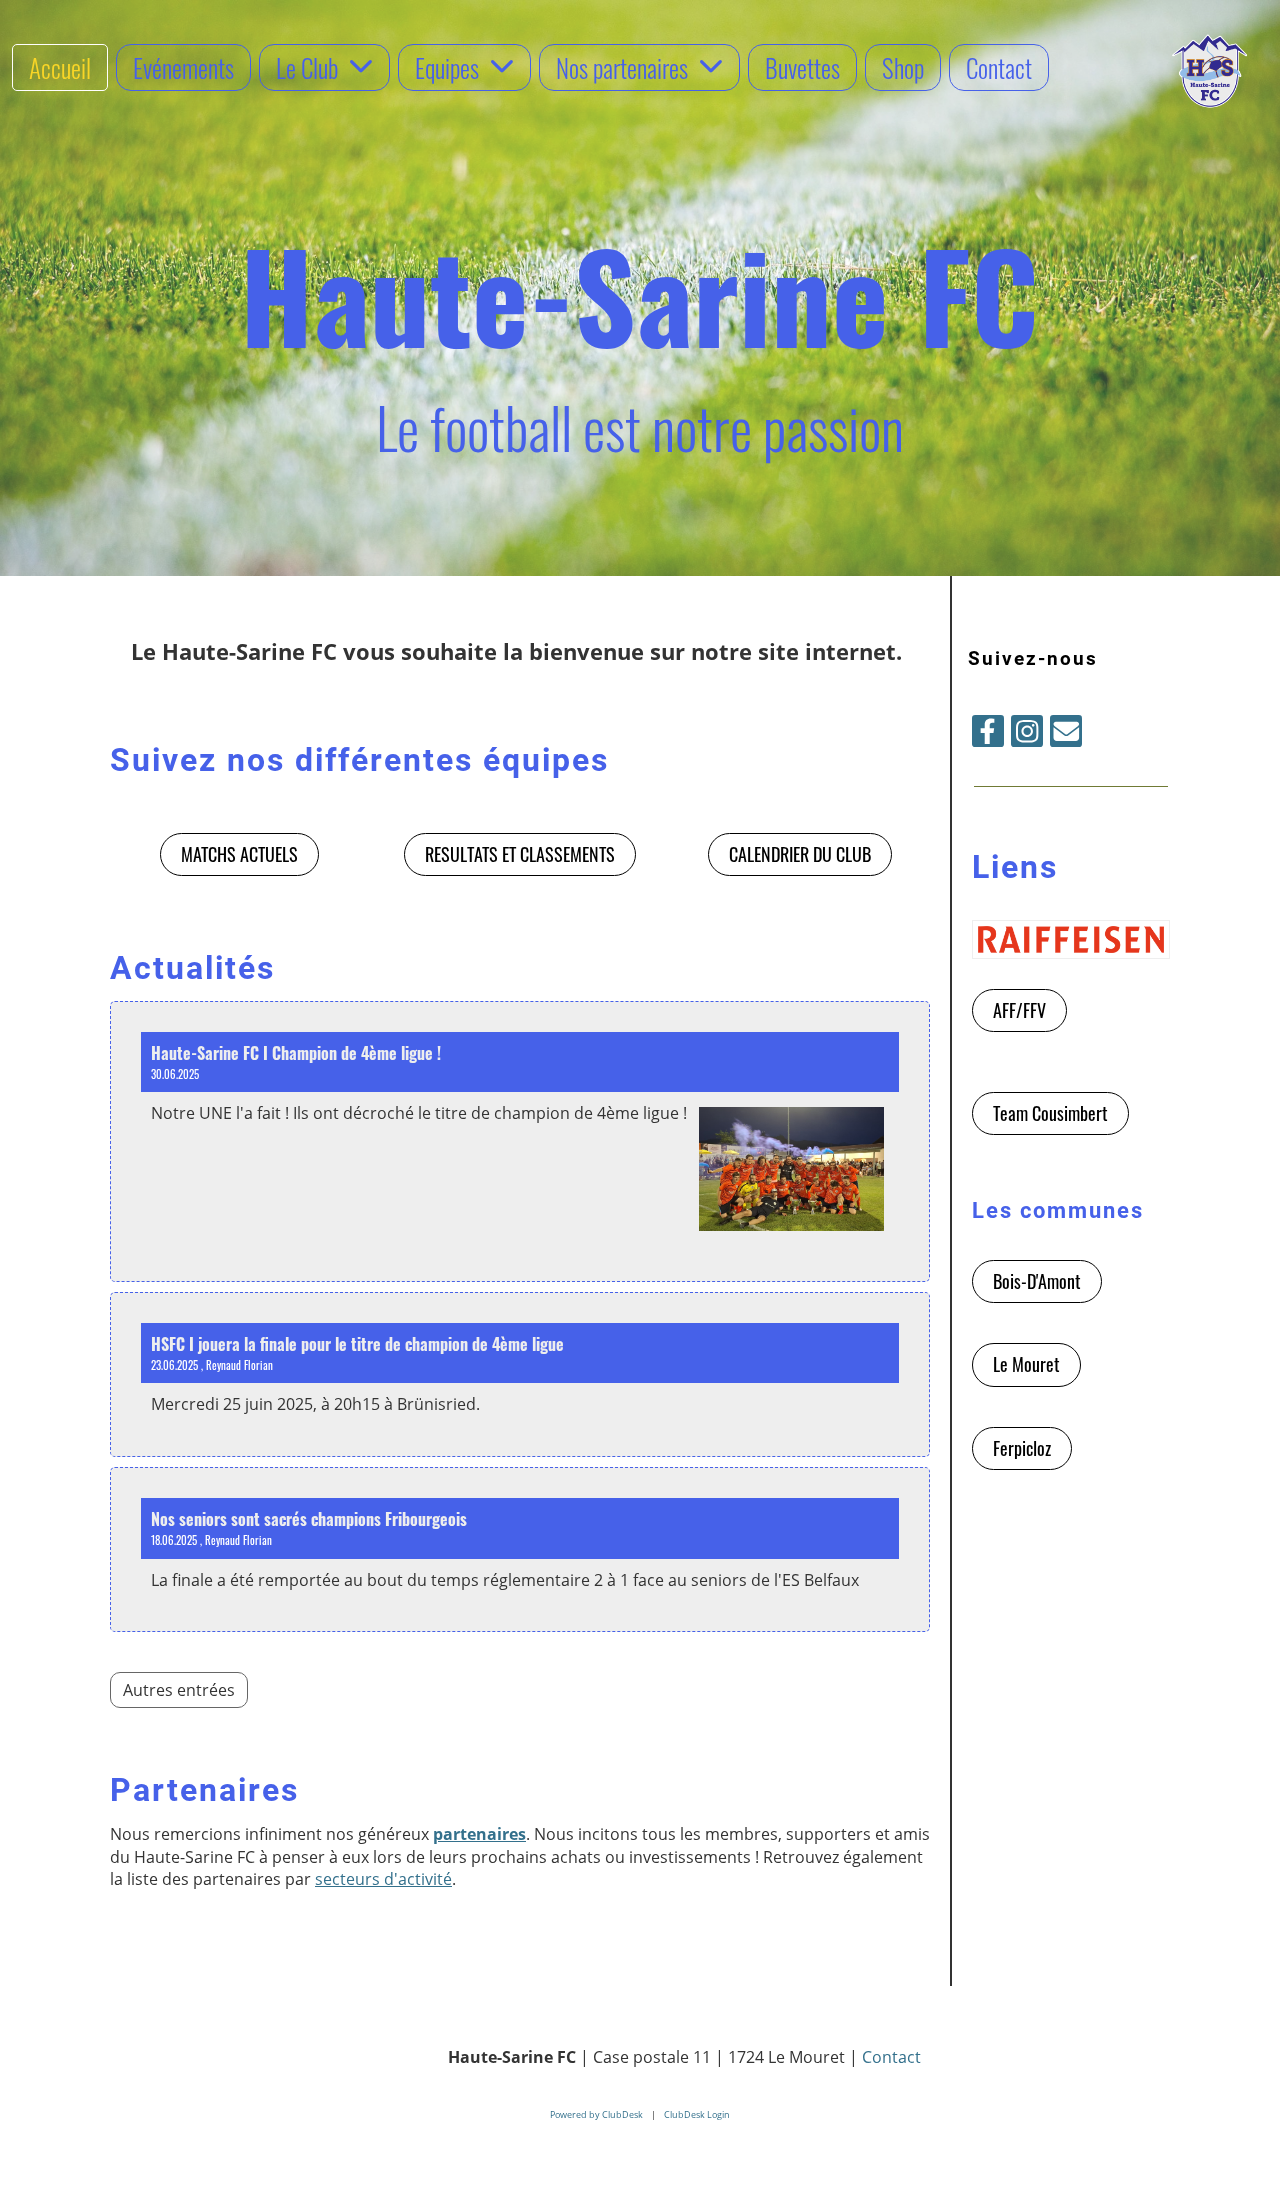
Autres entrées (179, 1690)
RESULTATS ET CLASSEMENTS (520, 854)
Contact (999, 67)
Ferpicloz (1022, 1448)
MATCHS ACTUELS (239, 854)
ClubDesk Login (697, 2114)
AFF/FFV (1019, 1010)
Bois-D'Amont (1037, 1281)
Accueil (60, 67)
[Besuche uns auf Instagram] (1027, 734)
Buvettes (802, 67)
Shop (903, 67)
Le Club (307, 67)
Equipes (447, 67)
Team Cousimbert (1050, 1113)
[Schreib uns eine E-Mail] (1066, 734)
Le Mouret (1026, 1364)
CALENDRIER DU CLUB (800, 854)
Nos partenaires (622, 67)
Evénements (183, 67)
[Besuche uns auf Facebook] (988, 734)
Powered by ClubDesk (596, 2114)
